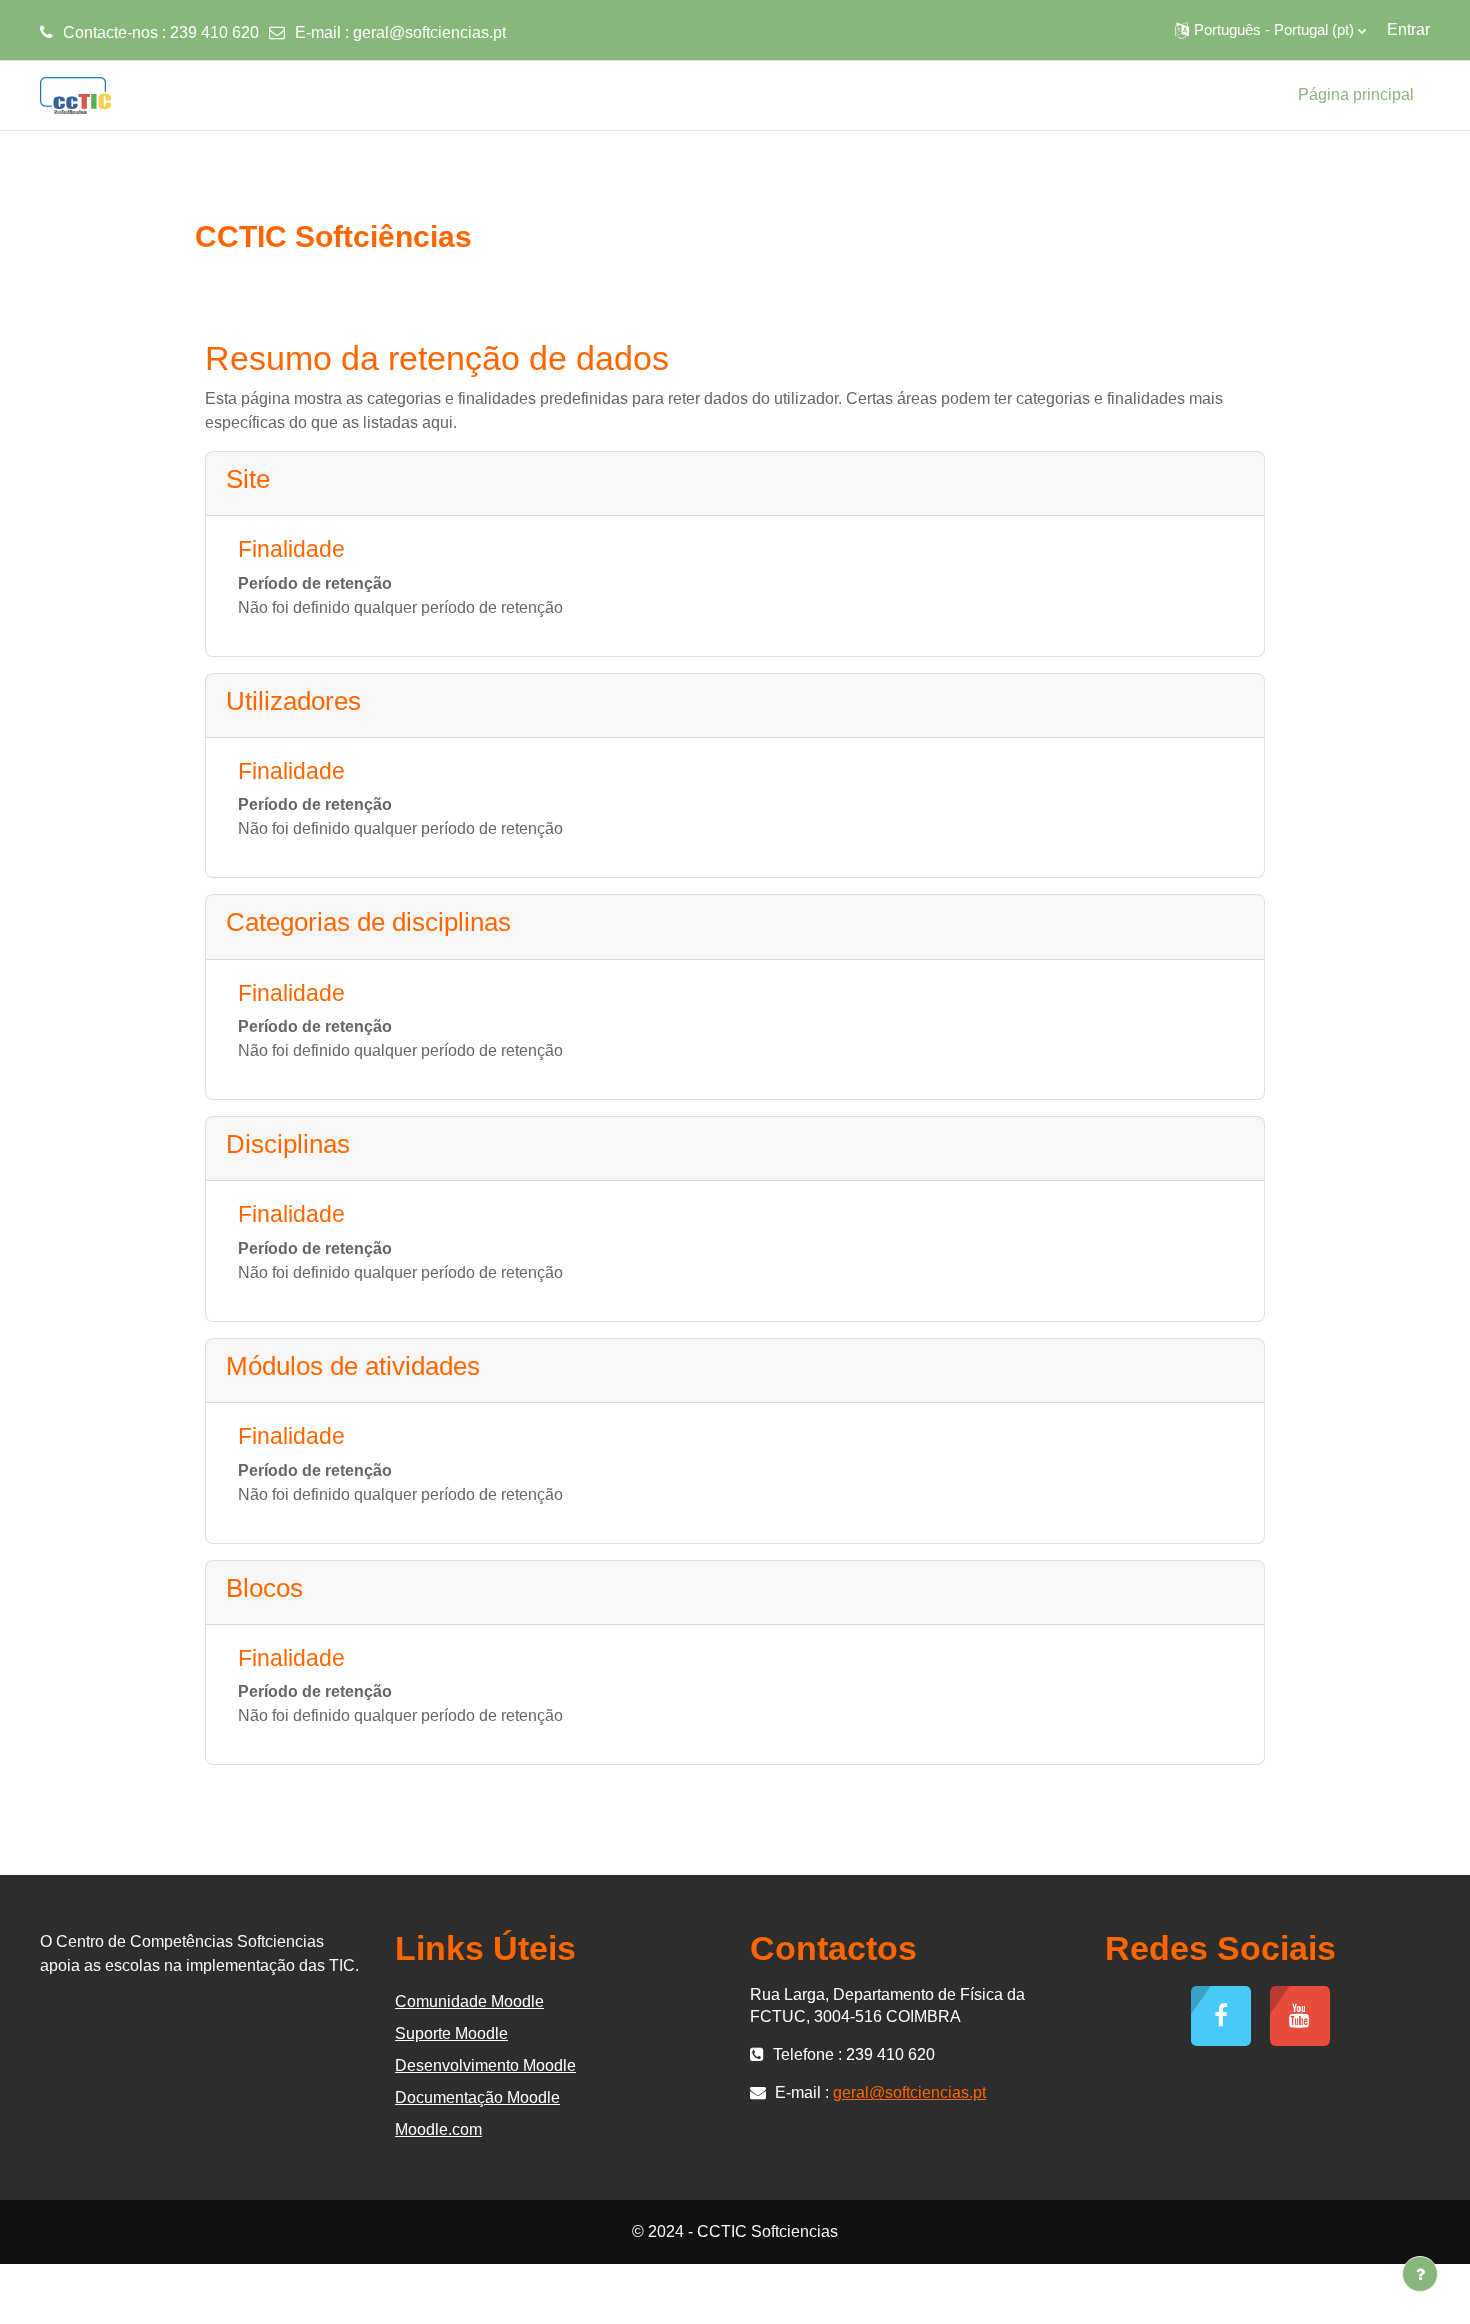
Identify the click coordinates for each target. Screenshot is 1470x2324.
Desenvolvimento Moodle (485, 2065)
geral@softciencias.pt (429, 32)
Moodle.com (438, 2129)
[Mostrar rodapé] (1420, 2274)
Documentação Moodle (477, 2097)
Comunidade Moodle (469, 2001)
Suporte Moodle (451, 2033)
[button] (1270, 30)
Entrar (1408, 29)
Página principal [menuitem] (1356, 94)
